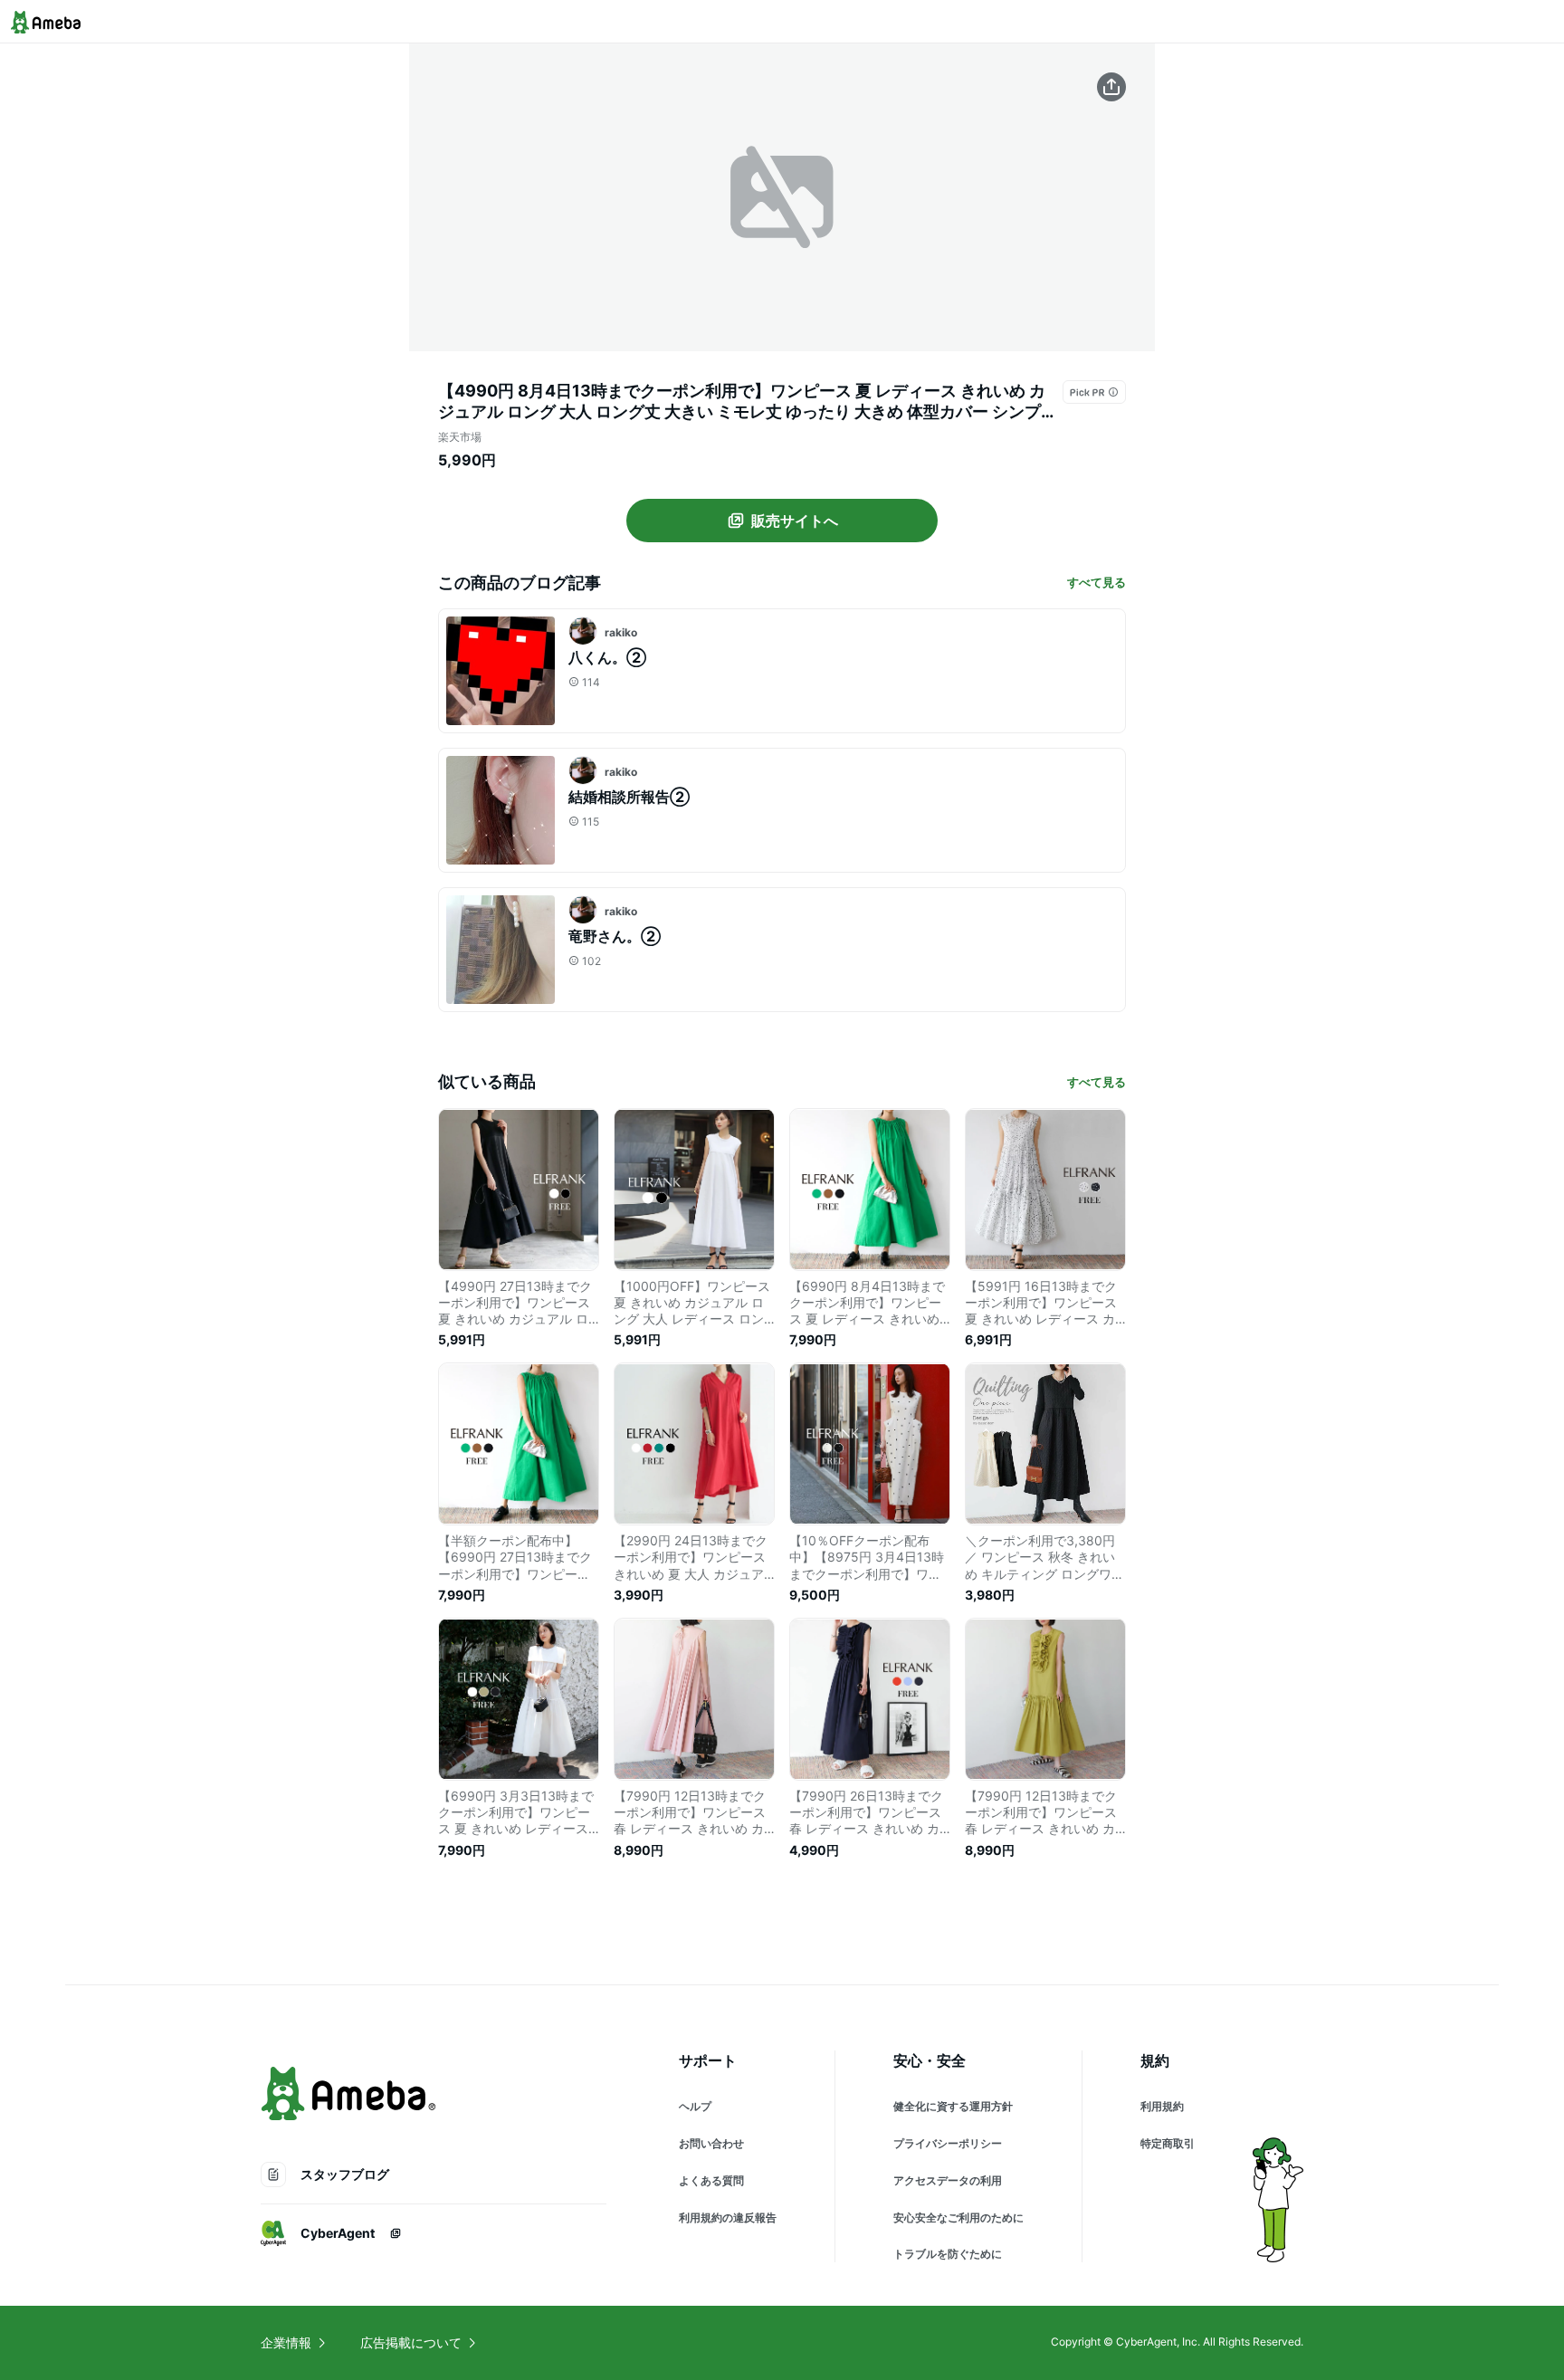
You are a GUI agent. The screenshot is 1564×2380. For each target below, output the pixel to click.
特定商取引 (1168, 2143)
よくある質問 (711, 2180)
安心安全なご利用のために (958, 2218)
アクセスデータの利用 (948, 2180)
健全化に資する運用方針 (953, 2106)
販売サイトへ (795, 521)
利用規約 (1162, 2106)
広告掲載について (411, 2342)
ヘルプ (695, 2106)
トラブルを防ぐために (948, 2254)
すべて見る (1097, 582)
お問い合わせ (711, 2143)
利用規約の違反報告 (728, 2218)
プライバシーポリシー (948, 2143)
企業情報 (286, 2342)
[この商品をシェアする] (1111, 87)
